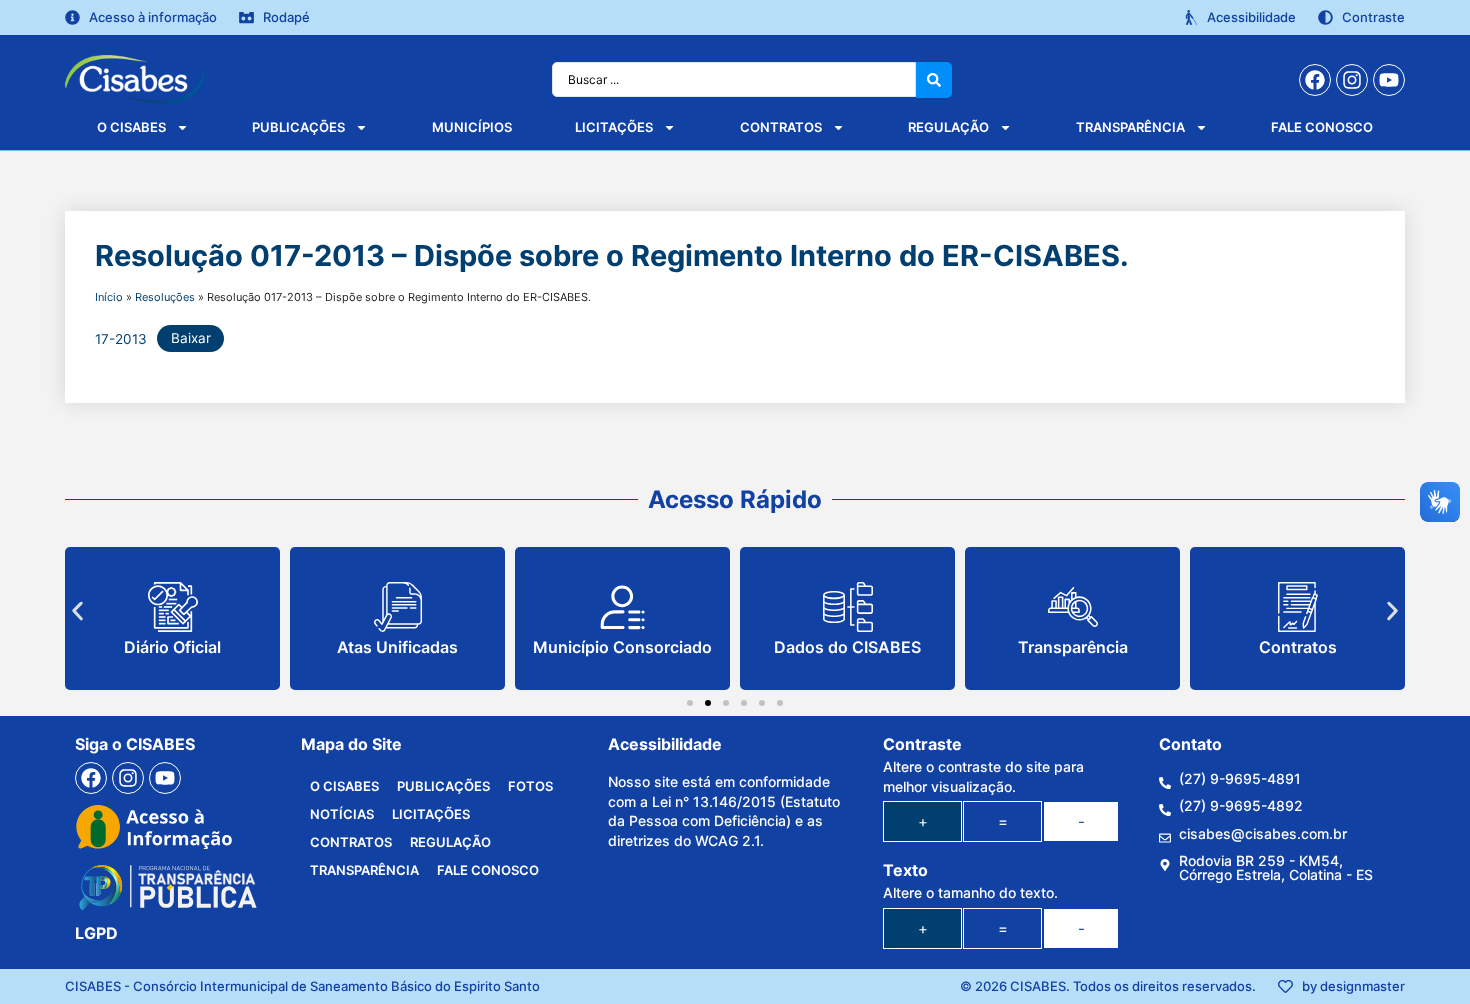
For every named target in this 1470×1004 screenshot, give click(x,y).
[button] (77, 611)
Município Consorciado (622, 647)
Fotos (530, 786)
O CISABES (131, 127)
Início (109, 297)
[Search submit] (934, 80)
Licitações (614, 127)
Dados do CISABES (847, 647)
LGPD (96, 933)
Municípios (472, 127)
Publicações (298, 127)
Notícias (342, 814)
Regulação (948, 127)
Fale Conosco (1322, 127)
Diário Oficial (172, 647)
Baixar (191, 338)
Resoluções (165, 297)
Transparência (1130, 127)
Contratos (781, 127)
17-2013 (121, 338)
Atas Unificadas (397, 647)
